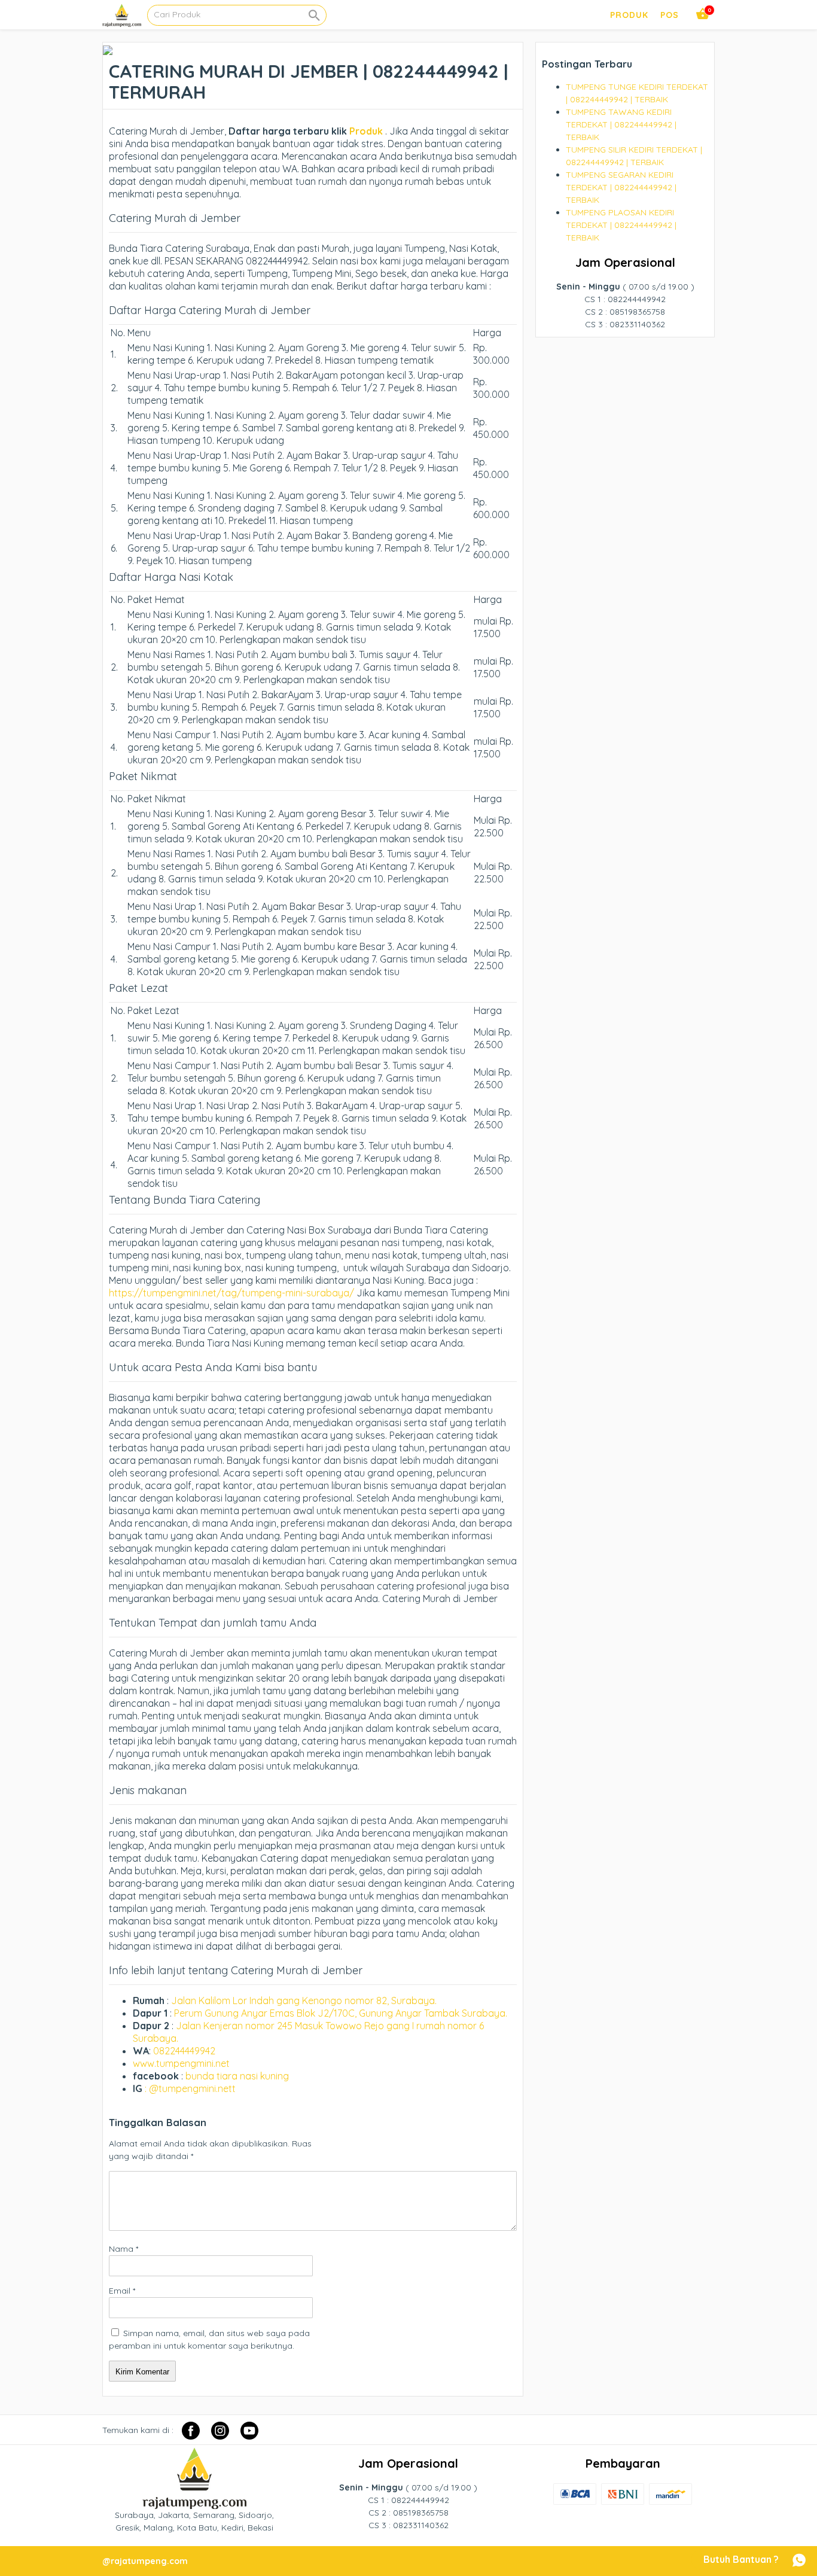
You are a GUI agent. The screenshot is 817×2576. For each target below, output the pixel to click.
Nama (124, 2249)
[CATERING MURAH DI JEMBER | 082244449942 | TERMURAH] (108, 48)
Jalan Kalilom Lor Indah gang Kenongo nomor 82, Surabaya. (304, 2000)
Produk (365, 131)
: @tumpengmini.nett (190, 2088)
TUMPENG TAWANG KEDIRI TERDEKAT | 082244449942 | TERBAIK (621, 124)
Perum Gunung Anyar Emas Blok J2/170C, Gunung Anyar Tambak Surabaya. (341, 2013)
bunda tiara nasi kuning (238, 2076)
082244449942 (184, 2051)
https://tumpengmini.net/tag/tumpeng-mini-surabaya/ (231, 1293)
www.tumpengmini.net (181, 2063)
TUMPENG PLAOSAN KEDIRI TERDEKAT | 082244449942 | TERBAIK (621, 225)
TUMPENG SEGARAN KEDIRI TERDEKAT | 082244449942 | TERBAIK (621, 187)
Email (122, 2291)
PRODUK (629, 15)
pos (670, 15)
